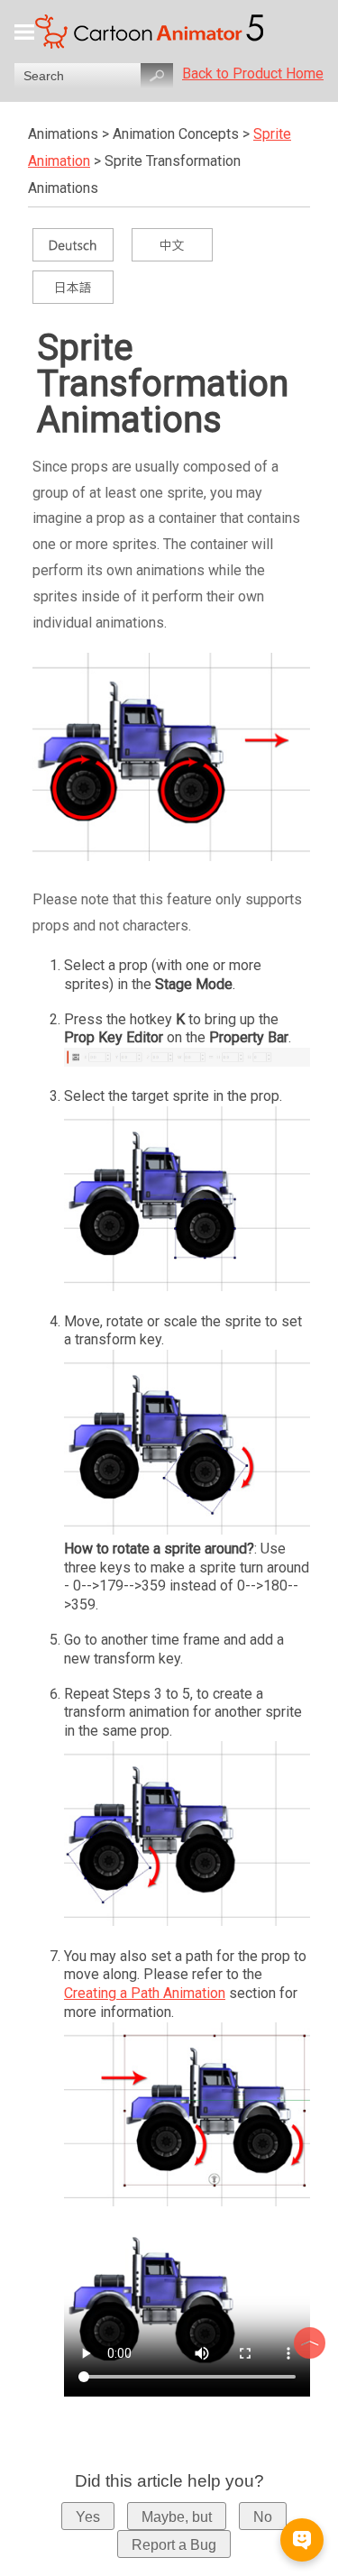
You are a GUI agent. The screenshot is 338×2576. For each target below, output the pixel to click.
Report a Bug (174, 2545)
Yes (88, 2517)
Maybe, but (177, 2517)
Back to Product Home (253, 73)
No (263, 2517)
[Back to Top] (312, 2343)
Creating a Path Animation (145, 1993)
